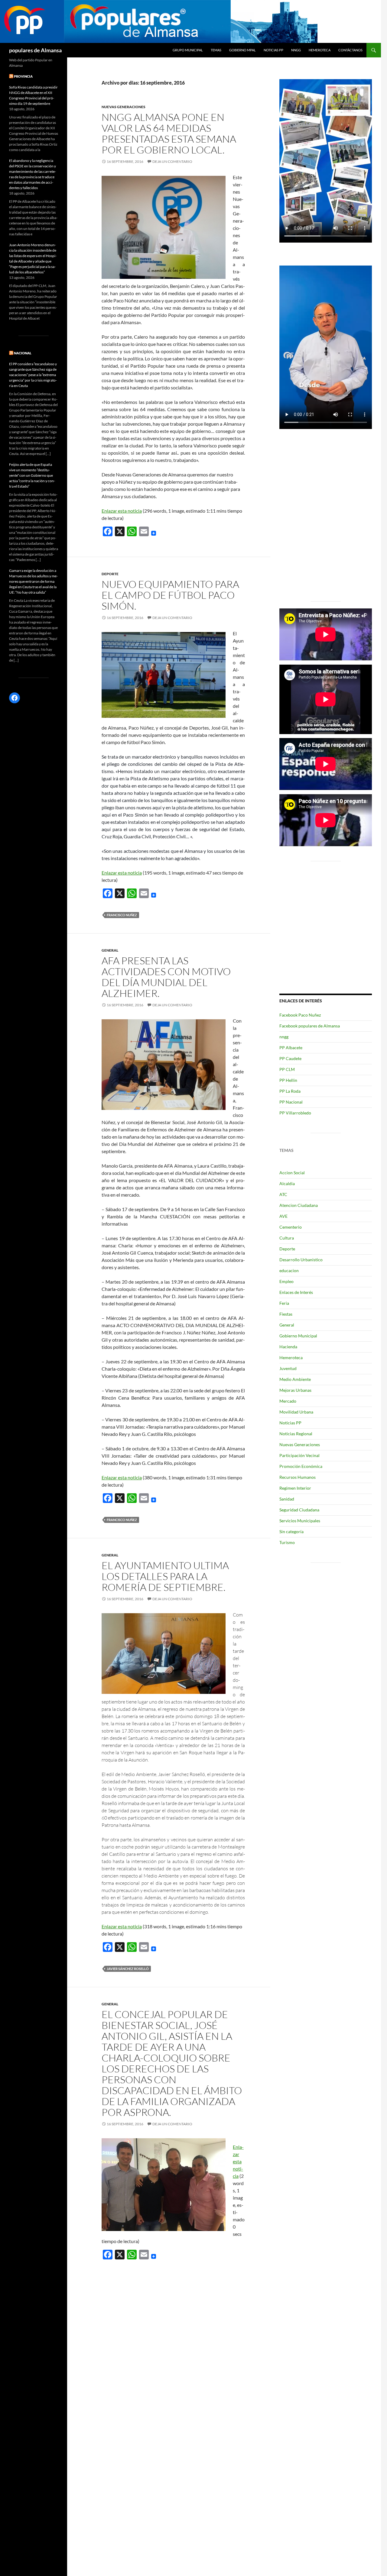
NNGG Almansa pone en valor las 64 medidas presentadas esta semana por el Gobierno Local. (169, 133)
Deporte (110, 574)
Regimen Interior (295, 1488)
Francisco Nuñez (122, 915)
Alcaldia (287, 1183)
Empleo (286, 1281)
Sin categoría (291, 1531)
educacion (289, 1270)
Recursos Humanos (298, 1477)
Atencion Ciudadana (299, 1205)
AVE (283, 1216)
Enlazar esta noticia (122, 511)
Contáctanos (350, 50)
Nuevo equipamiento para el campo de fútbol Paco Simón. (170, 595)
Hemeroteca (320, 50)
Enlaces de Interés (296, 1292)
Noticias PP (273, 50)
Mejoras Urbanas (295, 1390)
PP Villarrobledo (295, 1113)
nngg (296, 50)
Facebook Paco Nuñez (300, 1015)
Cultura (287, 1238)
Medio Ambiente (295, 1379)
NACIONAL (23, 353)
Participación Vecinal (299, 1455)
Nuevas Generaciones (124, 107)
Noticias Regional (296, 1434)
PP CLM (287, 1069)
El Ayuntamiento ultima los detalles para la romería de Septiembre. (165, 1576)
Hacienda (288, 1347)
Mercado (288, 1401)
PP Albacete (291, 1048)
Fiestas (286, 1314)
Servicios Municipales (300, 1521)
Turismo (287, 1542)
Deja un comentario (172, 161)
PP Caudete (290, 1058)
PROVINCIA (23, 76)
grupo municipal (188, 50)
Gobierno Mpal (242, 50)
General (110, 950)
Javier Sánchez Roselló (128, 1969)
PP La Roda (290, 1091)
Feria (284, 1303)
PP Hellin (288, 1080)
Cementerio (291, 1227)
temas (216, 50)
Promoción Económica (301, 1466)
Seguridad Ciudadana (299, 1510)
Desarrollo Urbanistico (301, 1260)
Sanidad (287, 1499)
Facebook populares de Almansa (310, 1026)
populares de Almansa (35, 50)
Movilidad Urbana (296, 1412)
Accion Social (292, 1173)
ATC (283, 1194)
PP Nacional (291, 1102)
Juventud (288, 1368)
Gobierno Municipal (298, 1336)
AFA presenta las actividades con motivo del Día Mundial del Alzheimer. (166, 977)
